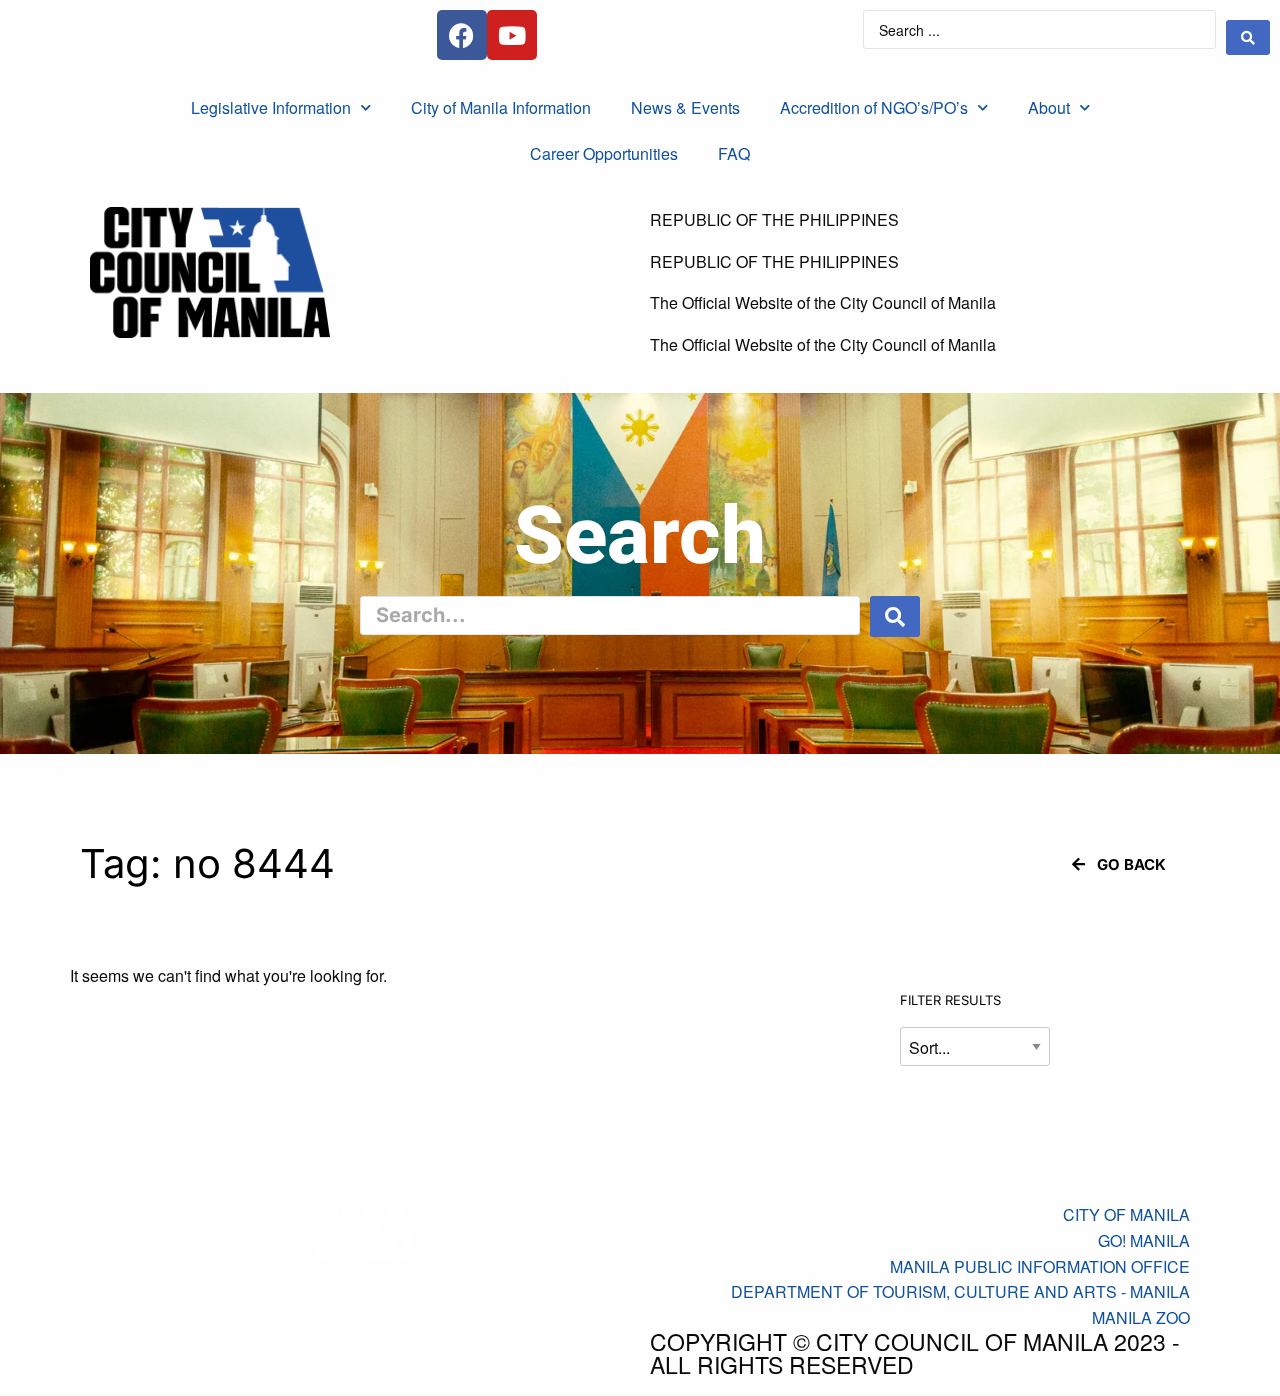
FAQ (734, 153)
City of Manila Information (501, 107)
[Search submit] (1248, 37)
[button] (1119, 864)
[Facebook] (462, 35)
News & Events (685, 107)
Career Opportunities (604, 153)
